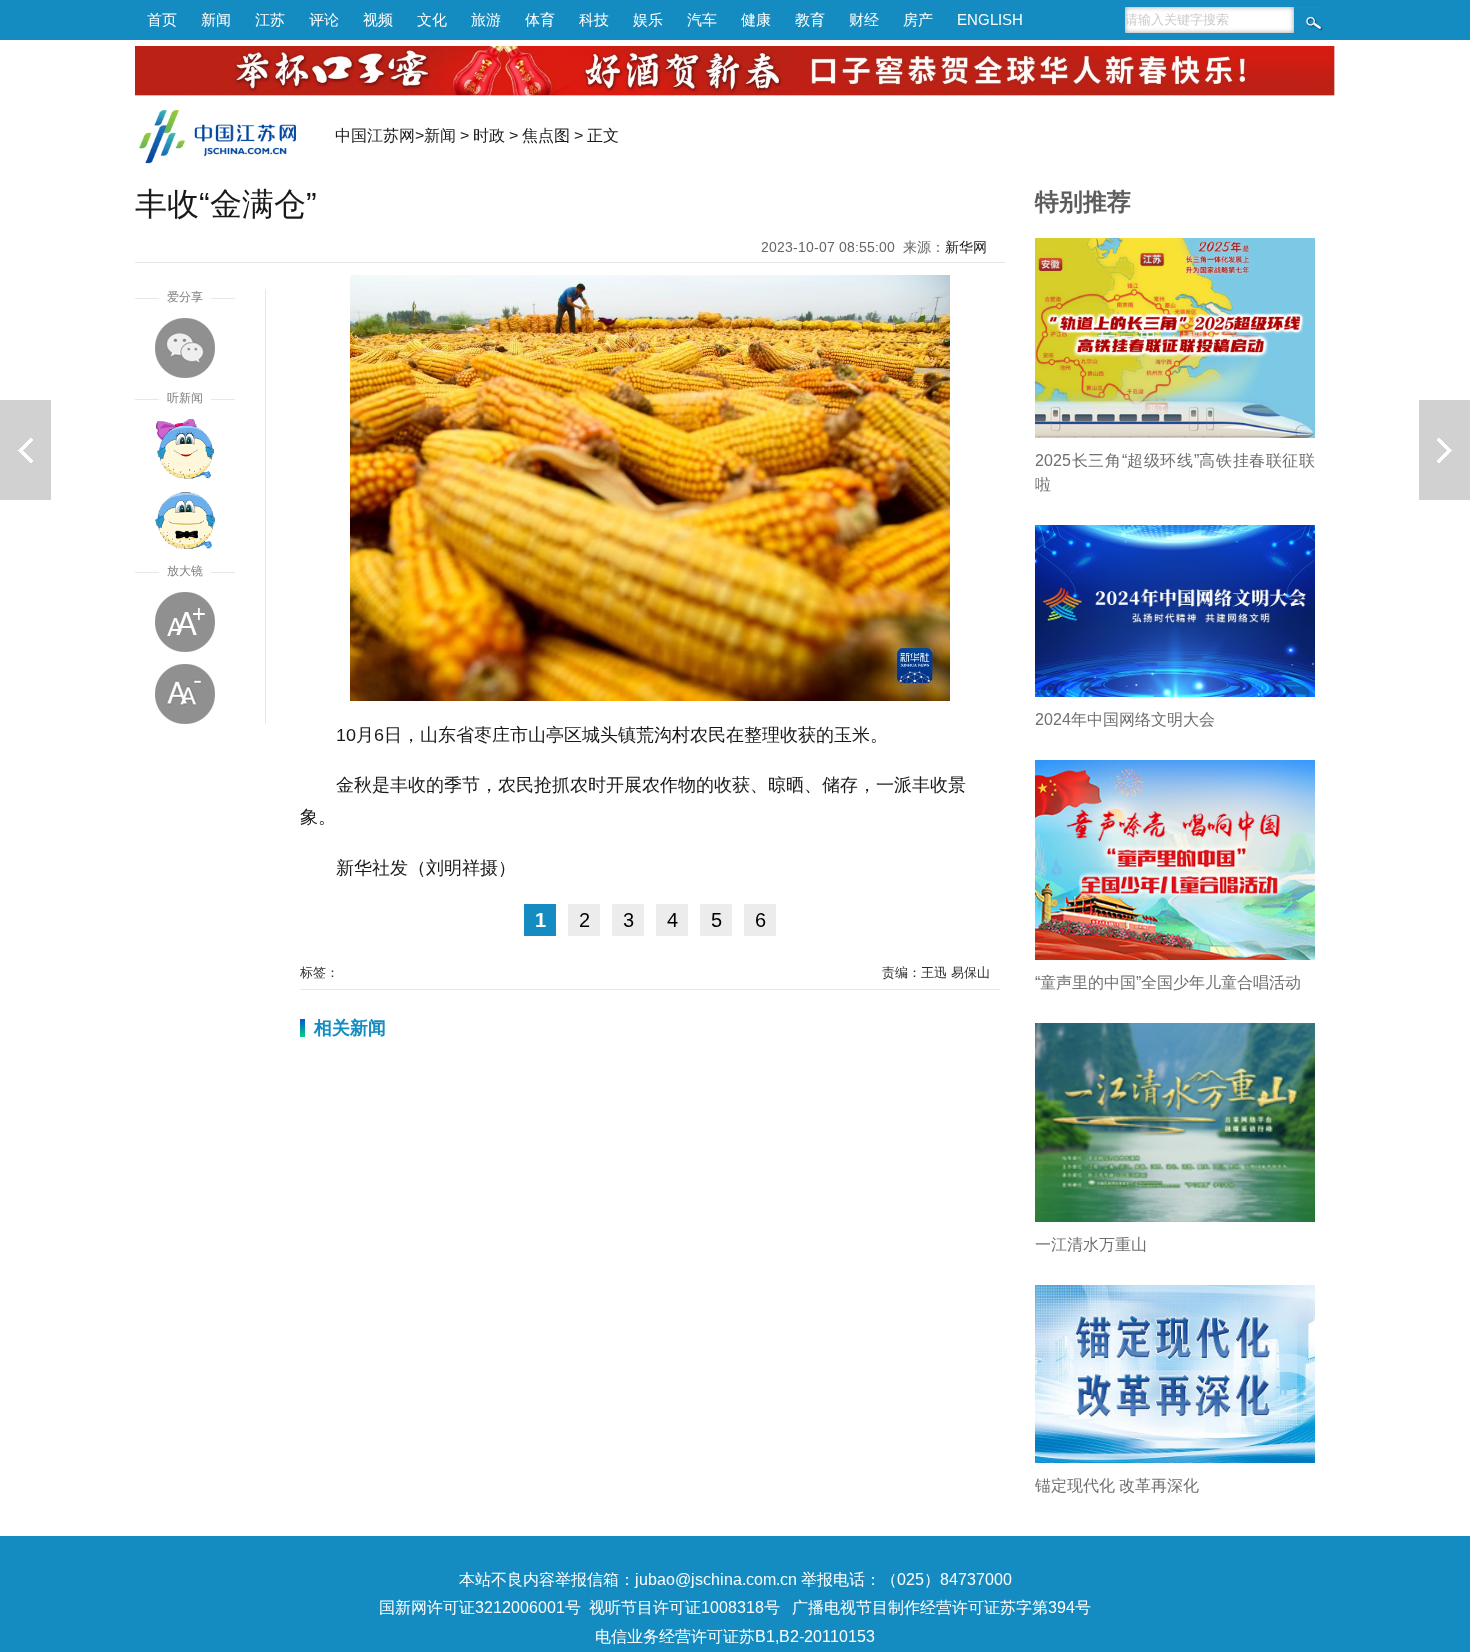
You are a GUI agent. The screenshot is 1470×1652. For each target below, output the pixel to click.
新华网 (966, 247)
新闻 (216, 19)
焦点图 (546, 135)
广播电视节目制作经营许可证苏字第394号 (941, 1607)
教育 (810, 19)
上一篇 (25, 450)
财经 (864, 19)
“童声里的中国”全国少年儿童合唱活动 (1168, 982)
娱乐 (648, 19)
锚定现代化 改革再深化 (1117, 1485)
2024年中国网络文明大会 (1125, 719)
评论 (324, 19)
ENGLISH (990, 19)
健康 (756, 19)
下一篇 (1444, 450)
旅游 (486, 19)
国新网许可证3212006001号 (480, 1607)
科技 (594, 19)
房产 (918, 19)
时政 (489, 135)
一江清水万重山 (1091, 1244)
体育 (540, 19)
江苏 (270, 19)
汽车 (702, 19)
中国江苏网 (375, 135)
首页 (162, 19)
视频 (378, 19)
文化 (432, 19)
